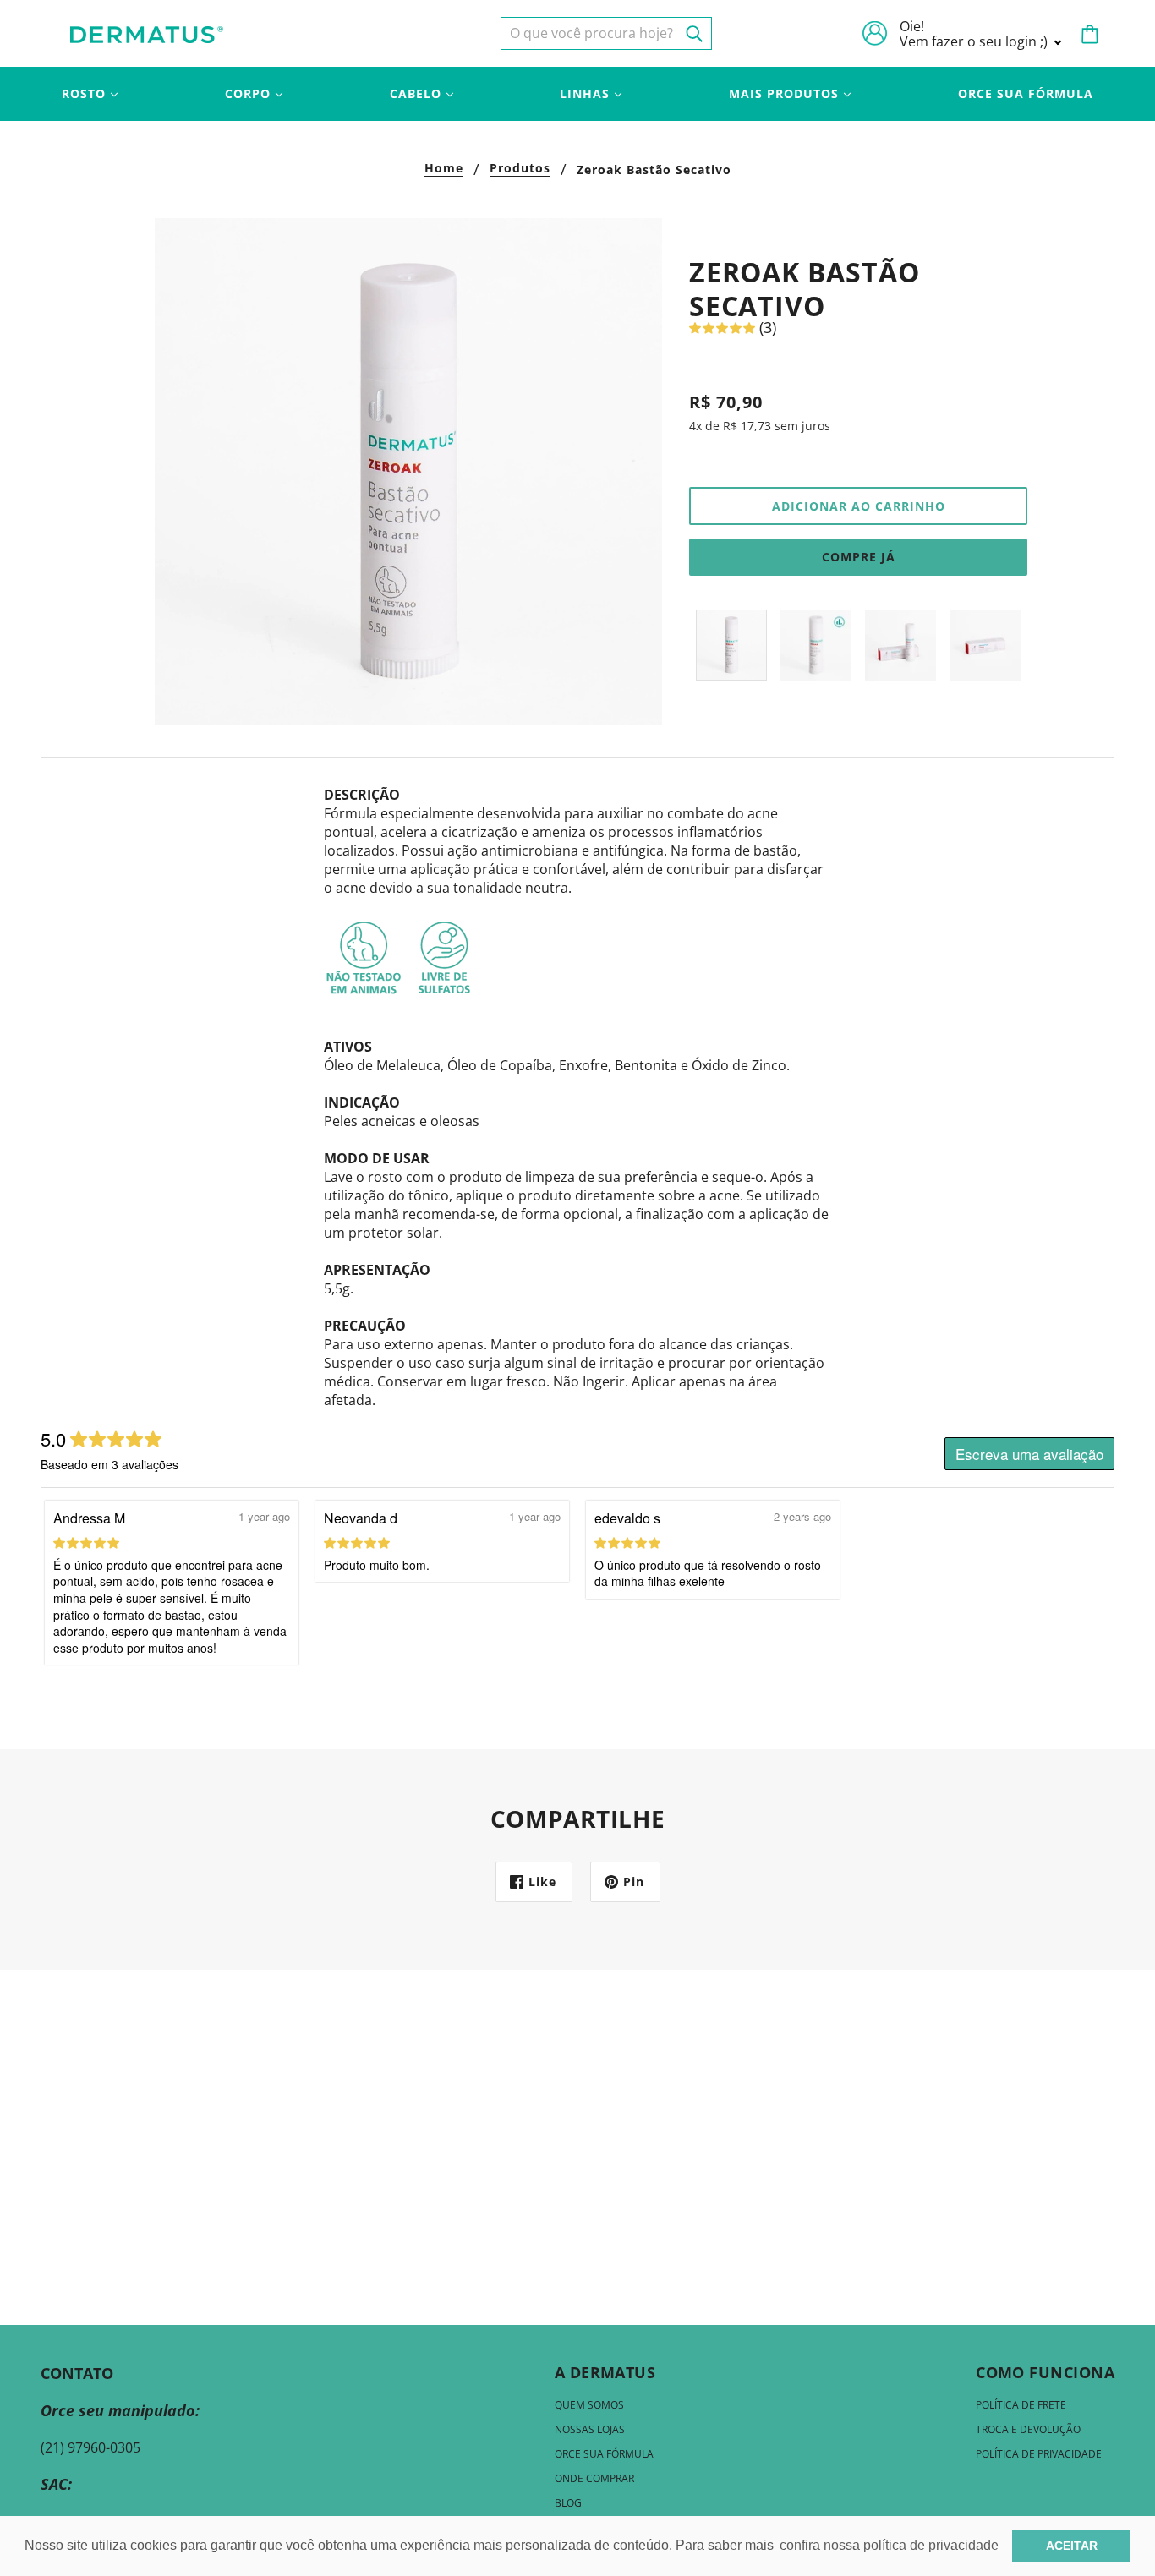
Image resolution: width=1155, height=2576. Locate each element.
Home (444, 169)
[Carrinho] (1090, 34)
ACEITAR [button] (1072, 2546)
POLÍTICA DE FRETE (1021, 2405)
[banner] (147, 33)
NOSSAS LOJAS (590, 2429)
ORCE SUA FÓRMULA (604, 2454)
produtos (520, 169)
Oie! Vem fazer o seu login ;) (975, 34)
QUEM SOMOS (589, 2405)
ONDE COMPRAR (594, 2478)
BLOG (568, 2503)
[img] (606, 33)
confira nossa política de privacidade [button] (889, 2545)
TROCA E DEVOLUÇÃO (1028, 2429)
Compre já (859, 557)
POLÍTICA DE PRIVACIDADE (1039, 2454)
